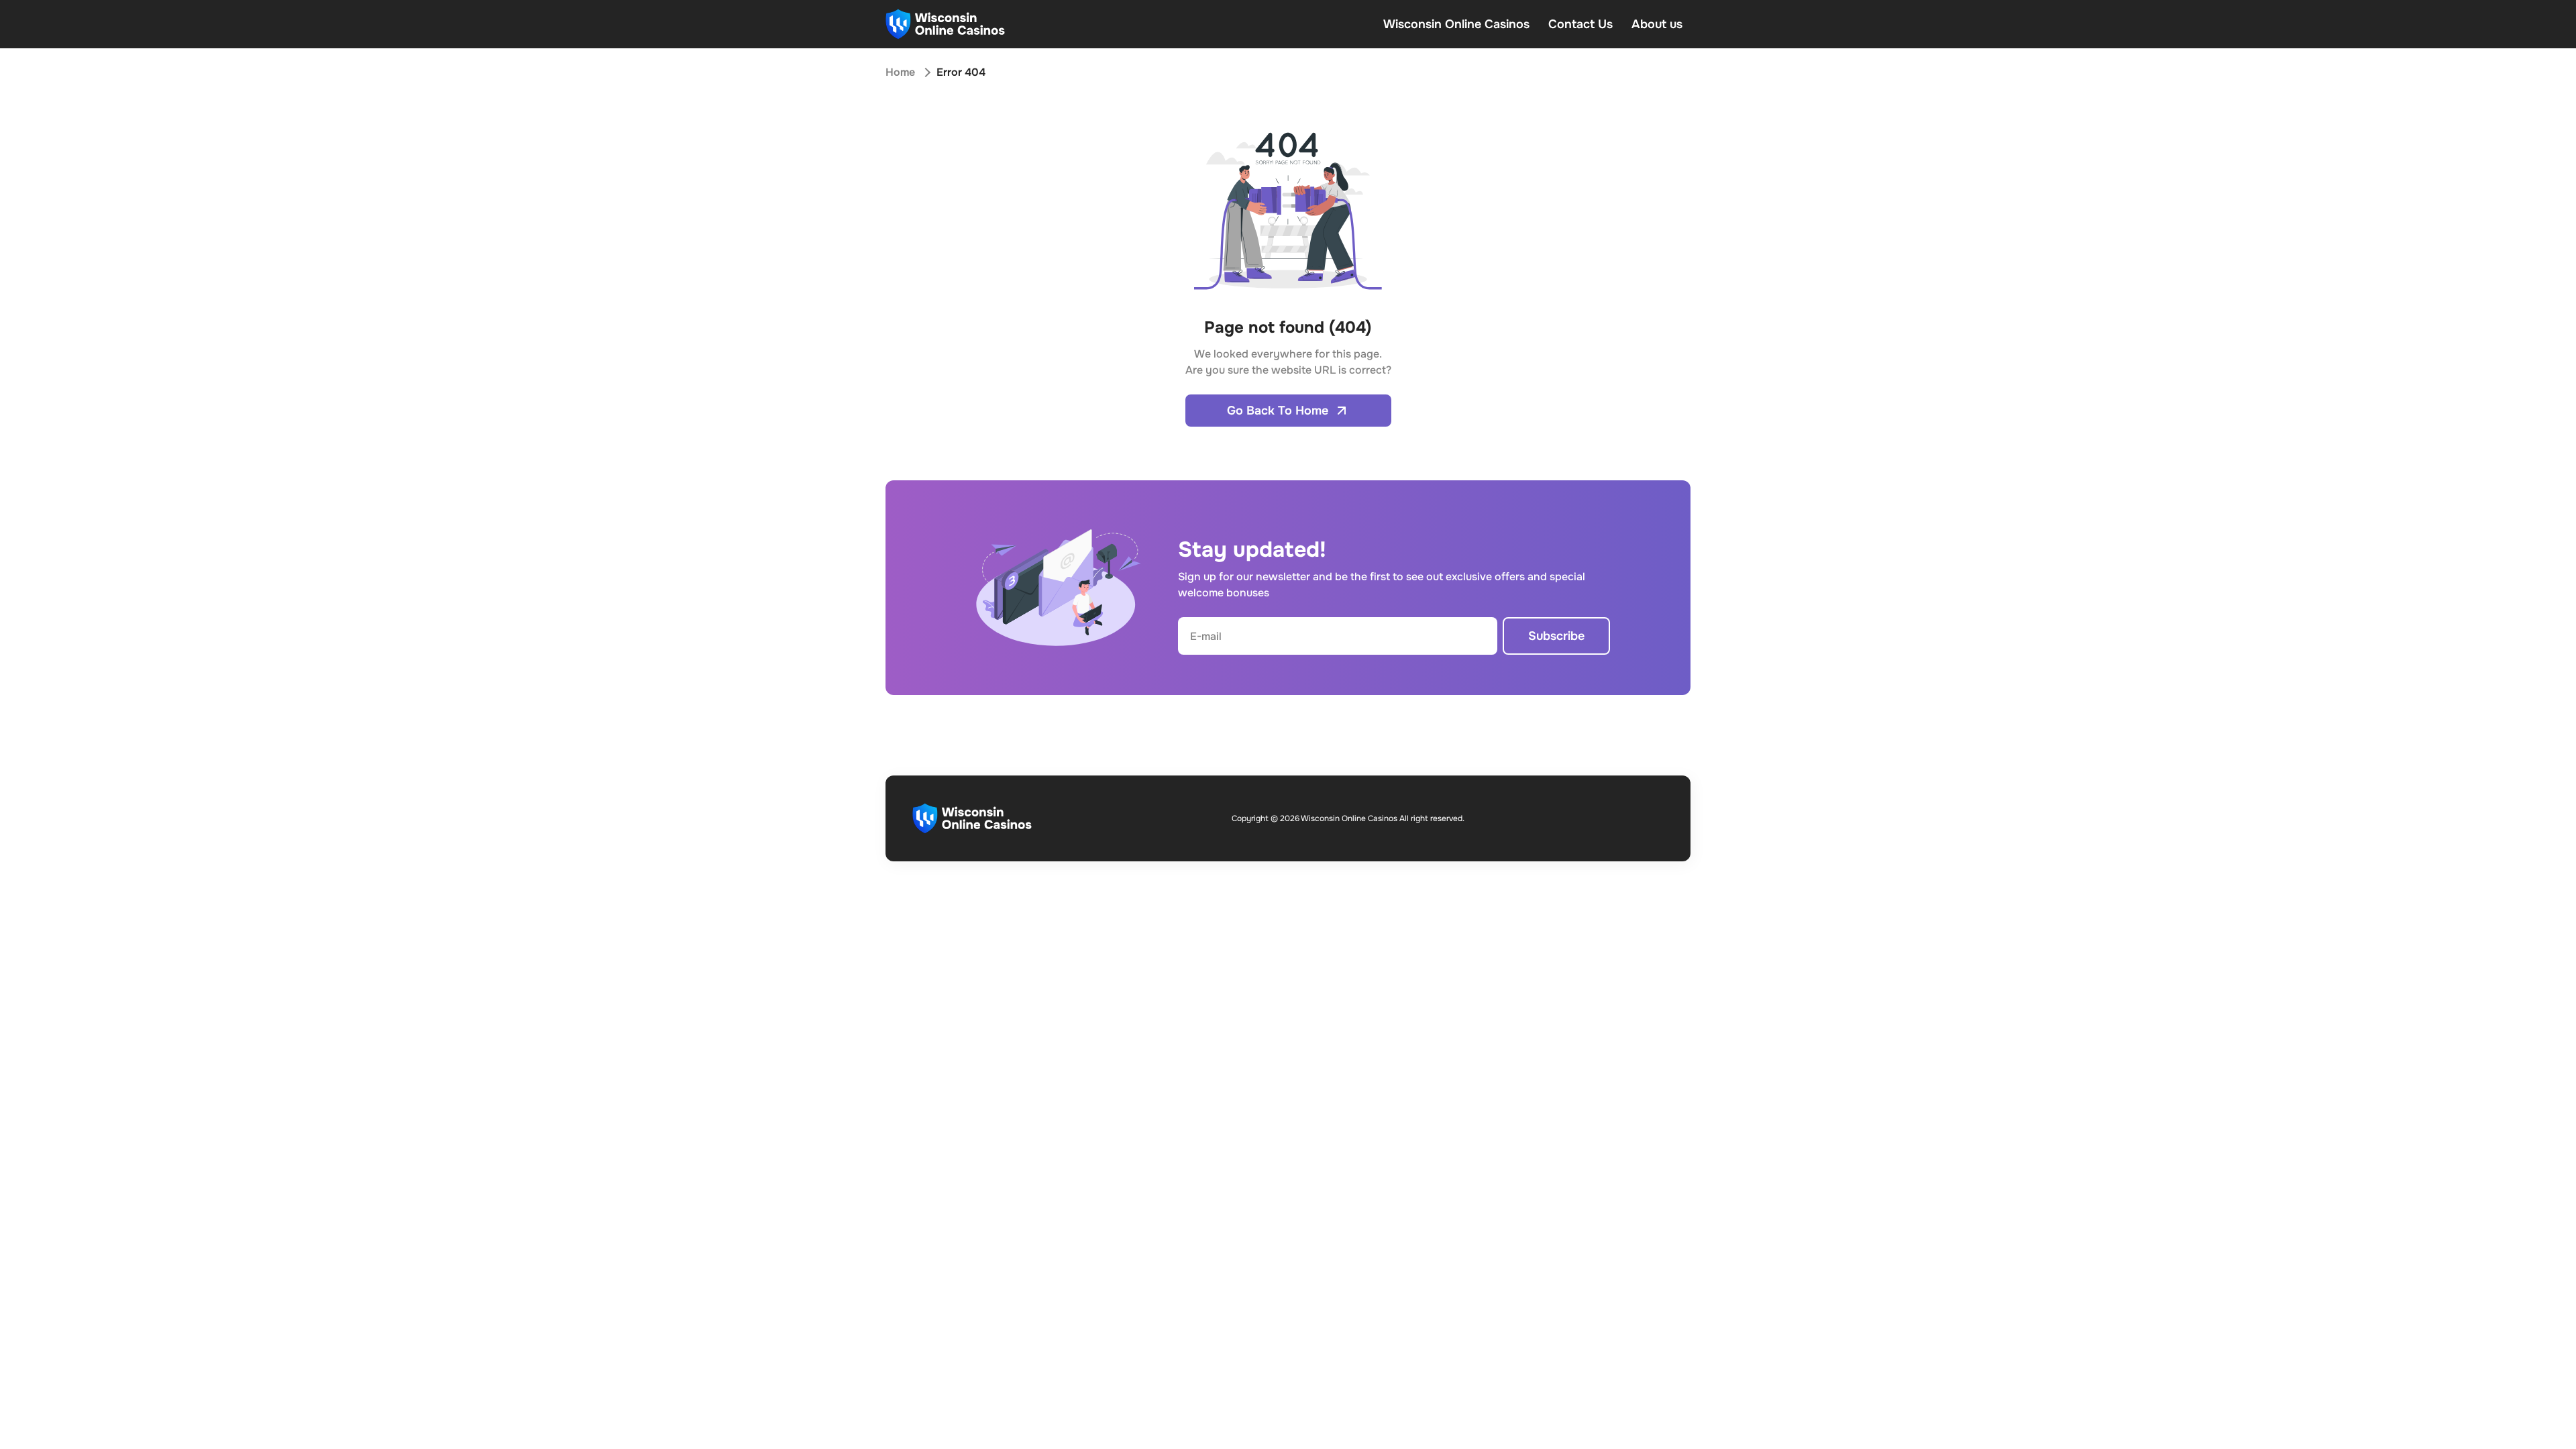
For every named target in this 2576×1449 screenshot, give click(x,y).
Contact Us (1580, 24)
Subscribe (1556, 636)
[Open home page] (945, 24)
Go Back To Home (1278, 411)
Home (900, 72)
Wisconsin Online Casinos (1456, 24)
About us (1657, 24)
